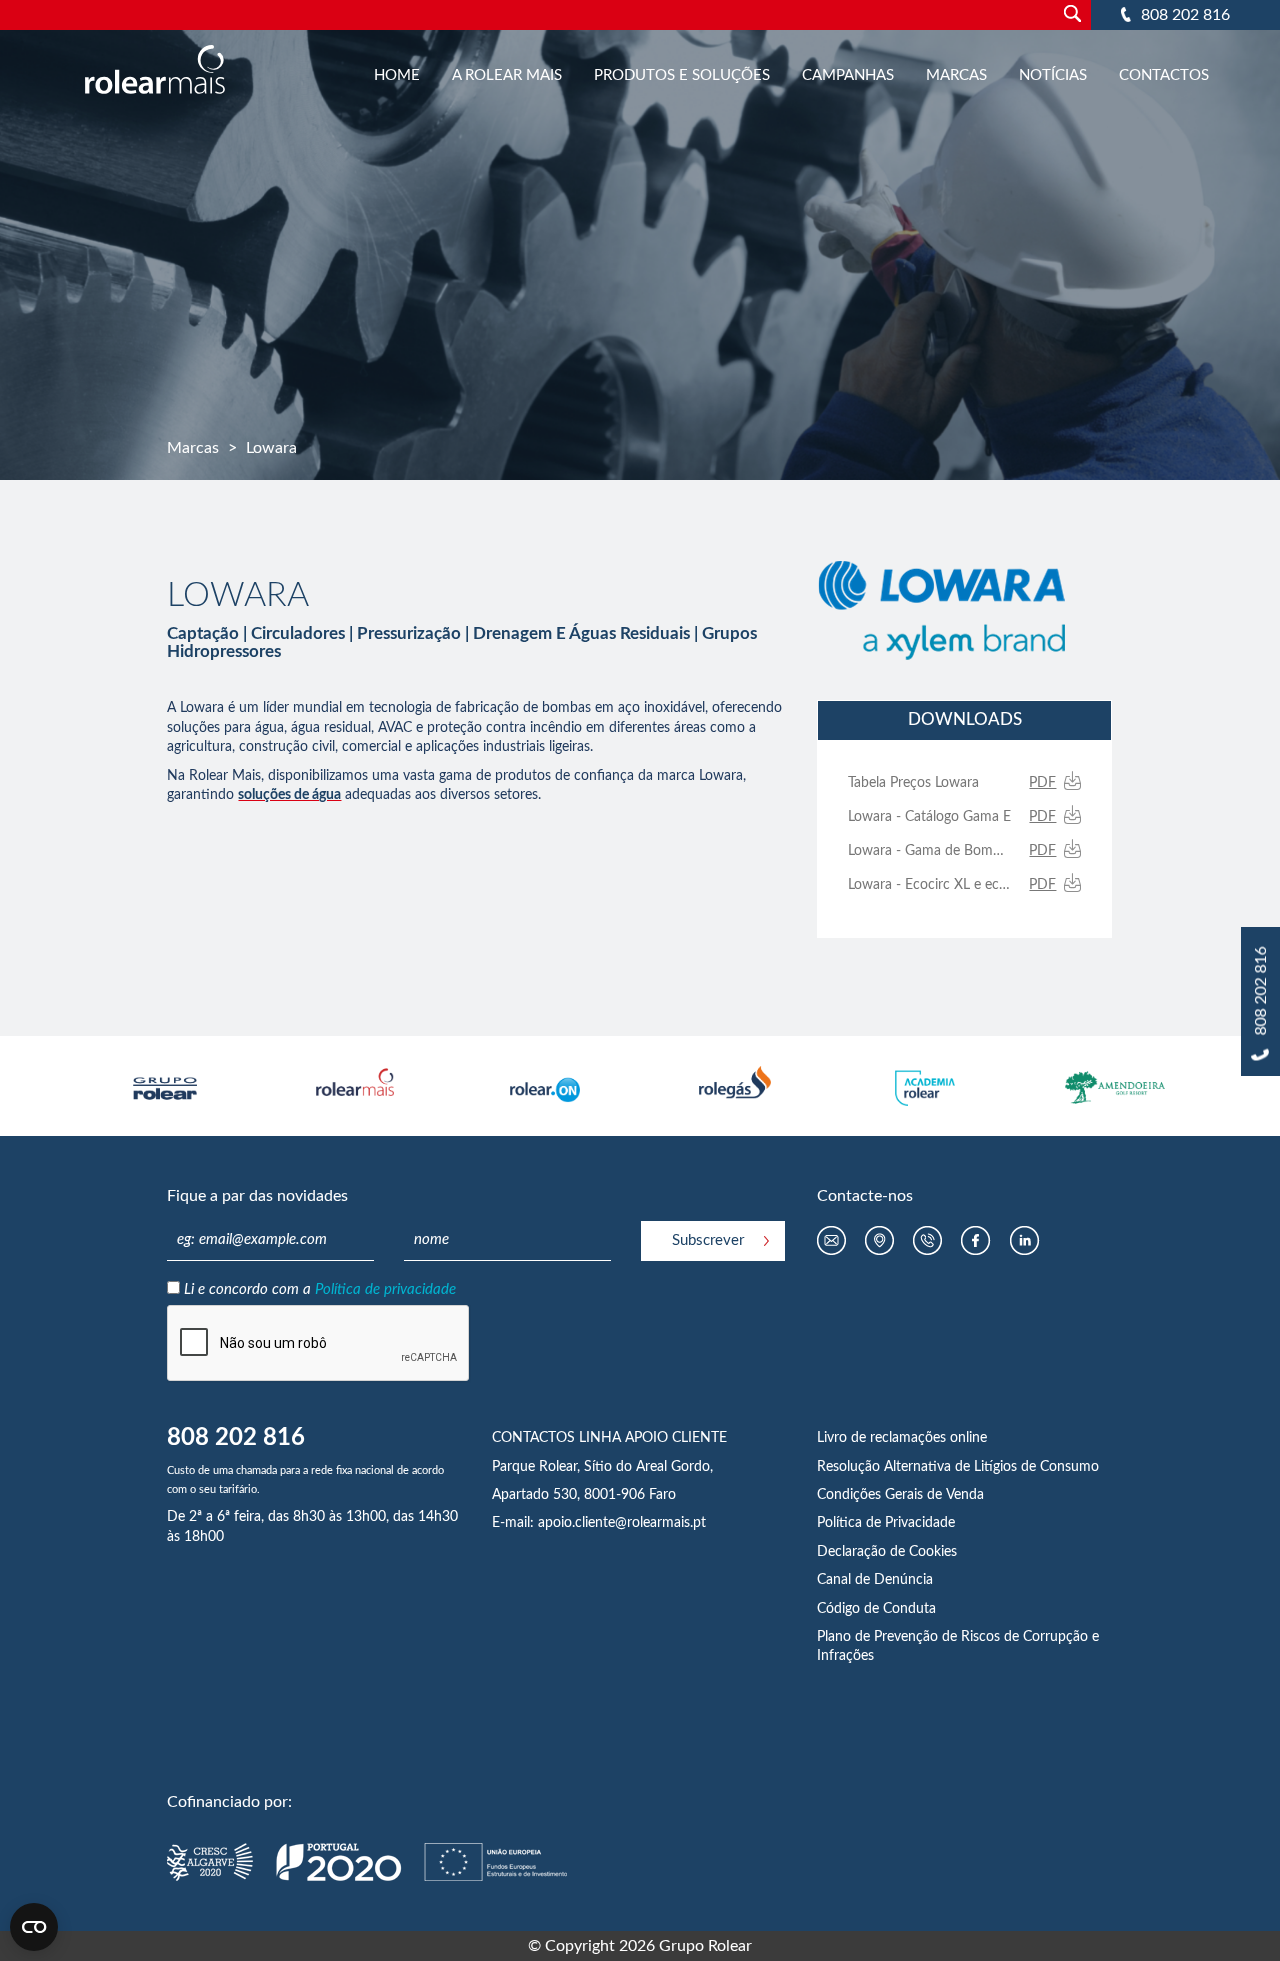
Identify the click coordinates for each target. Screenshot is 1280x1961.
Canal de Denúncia (875, 1580)
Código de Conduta (876, 1609)
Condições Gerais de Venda (900, 1495)
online (968, 1438)
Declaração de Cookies (887, 1552)
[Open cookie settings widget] (34, 1927)
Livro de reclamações (883, 1438)
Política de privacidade (385, 1289)
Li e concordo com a (320, 1289)
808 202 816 (1185, 15)
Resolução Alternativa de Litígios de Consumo (958, 1467)
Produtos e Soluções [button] (682, 75)
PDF (1042, 783)
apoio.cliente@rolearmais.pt (622, 1523)
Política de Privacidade (886, 1523)
